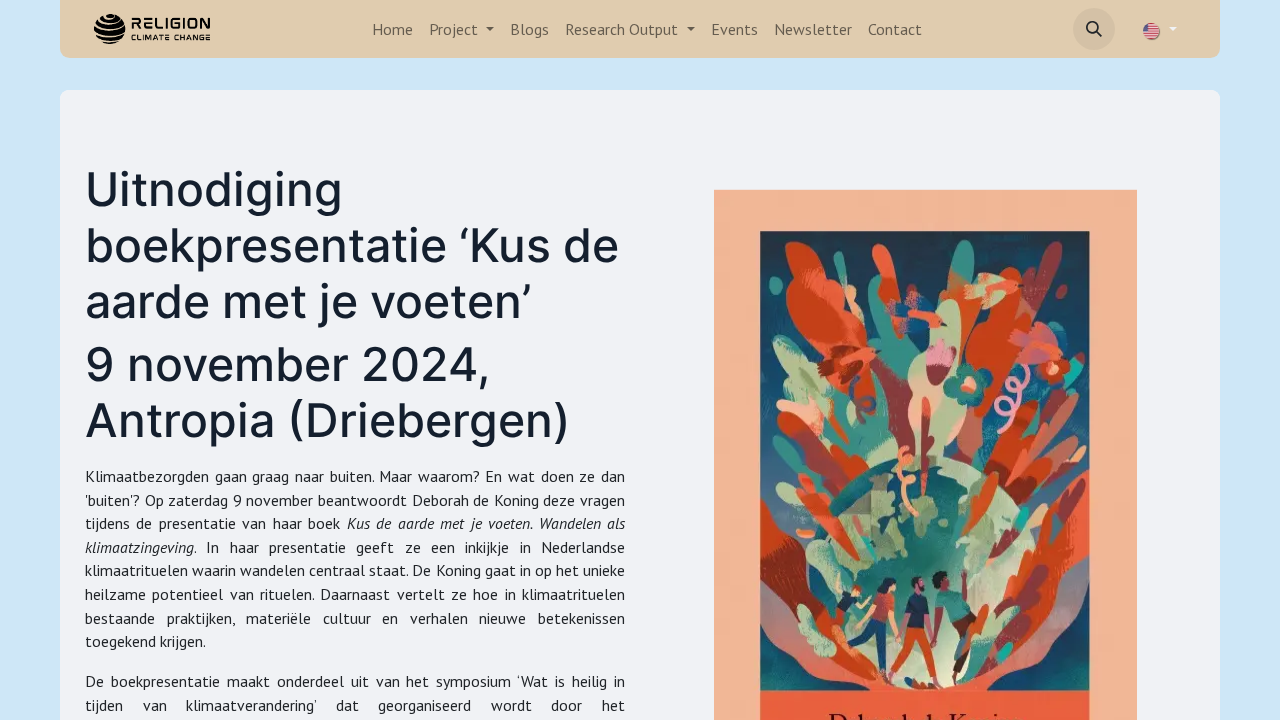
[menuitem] (392, 29)
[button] (1094, 29)
